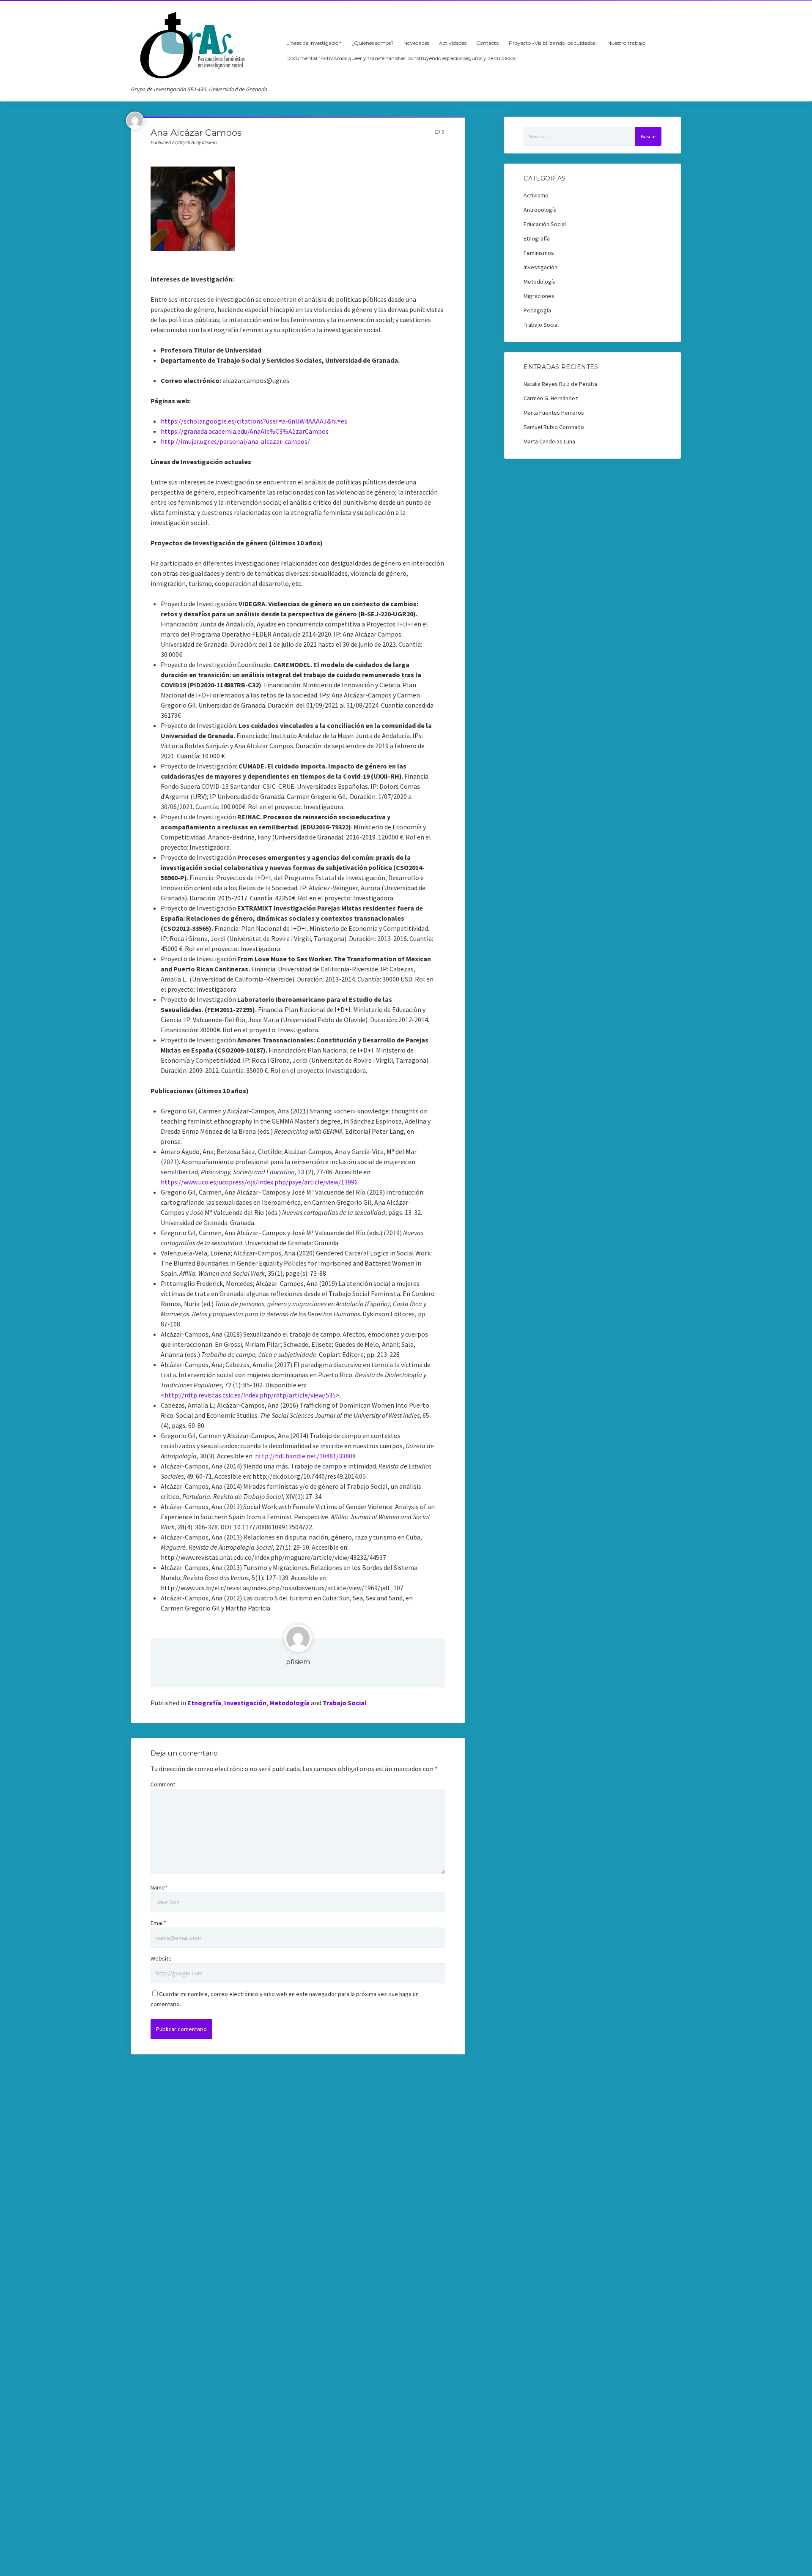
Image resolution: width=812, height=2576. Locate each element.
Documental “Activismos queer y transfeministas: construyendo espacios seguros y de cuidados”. (403, 58)
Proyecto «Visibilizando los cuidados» (553, 43)
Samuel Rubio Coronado (554, 427)
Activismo (536, 195)
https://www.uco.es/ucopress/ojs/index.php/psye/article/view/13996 (259, 1182)
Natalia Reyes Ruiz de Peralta (560, 384)
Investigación (245, 1703)
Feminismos (539, 253)
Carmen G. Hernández (551, 398)
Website (161, 1958)
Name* (159, 1887)
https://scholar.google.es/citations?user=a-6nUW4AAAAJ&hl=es (254, 421)
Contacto (488, 43)
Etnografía (204, 1703)
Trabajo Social (345, 1703)
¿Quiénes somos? (373, 43)
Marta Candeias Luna (549, 441)
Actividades (453, 43)
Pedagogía (537, 310)
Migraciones (539, 296)
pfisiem (298, 1662)
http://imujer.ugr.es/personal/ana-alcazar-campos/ (235, 441)
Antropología (540, 210)
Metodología (289, 1703)
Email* (158, 1923)
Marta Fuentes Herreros (554, 413)
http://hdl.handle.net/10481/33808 (305, 1456)
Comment (163, 1784)
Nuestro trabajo (626, 43)
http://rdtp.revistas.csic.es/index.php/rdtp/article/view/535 (250, 1395)
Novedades (416, 43)
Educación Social (545, 224)
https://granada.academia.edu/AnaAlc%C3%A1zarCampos (245, 431)
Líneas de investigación (314, 43)
